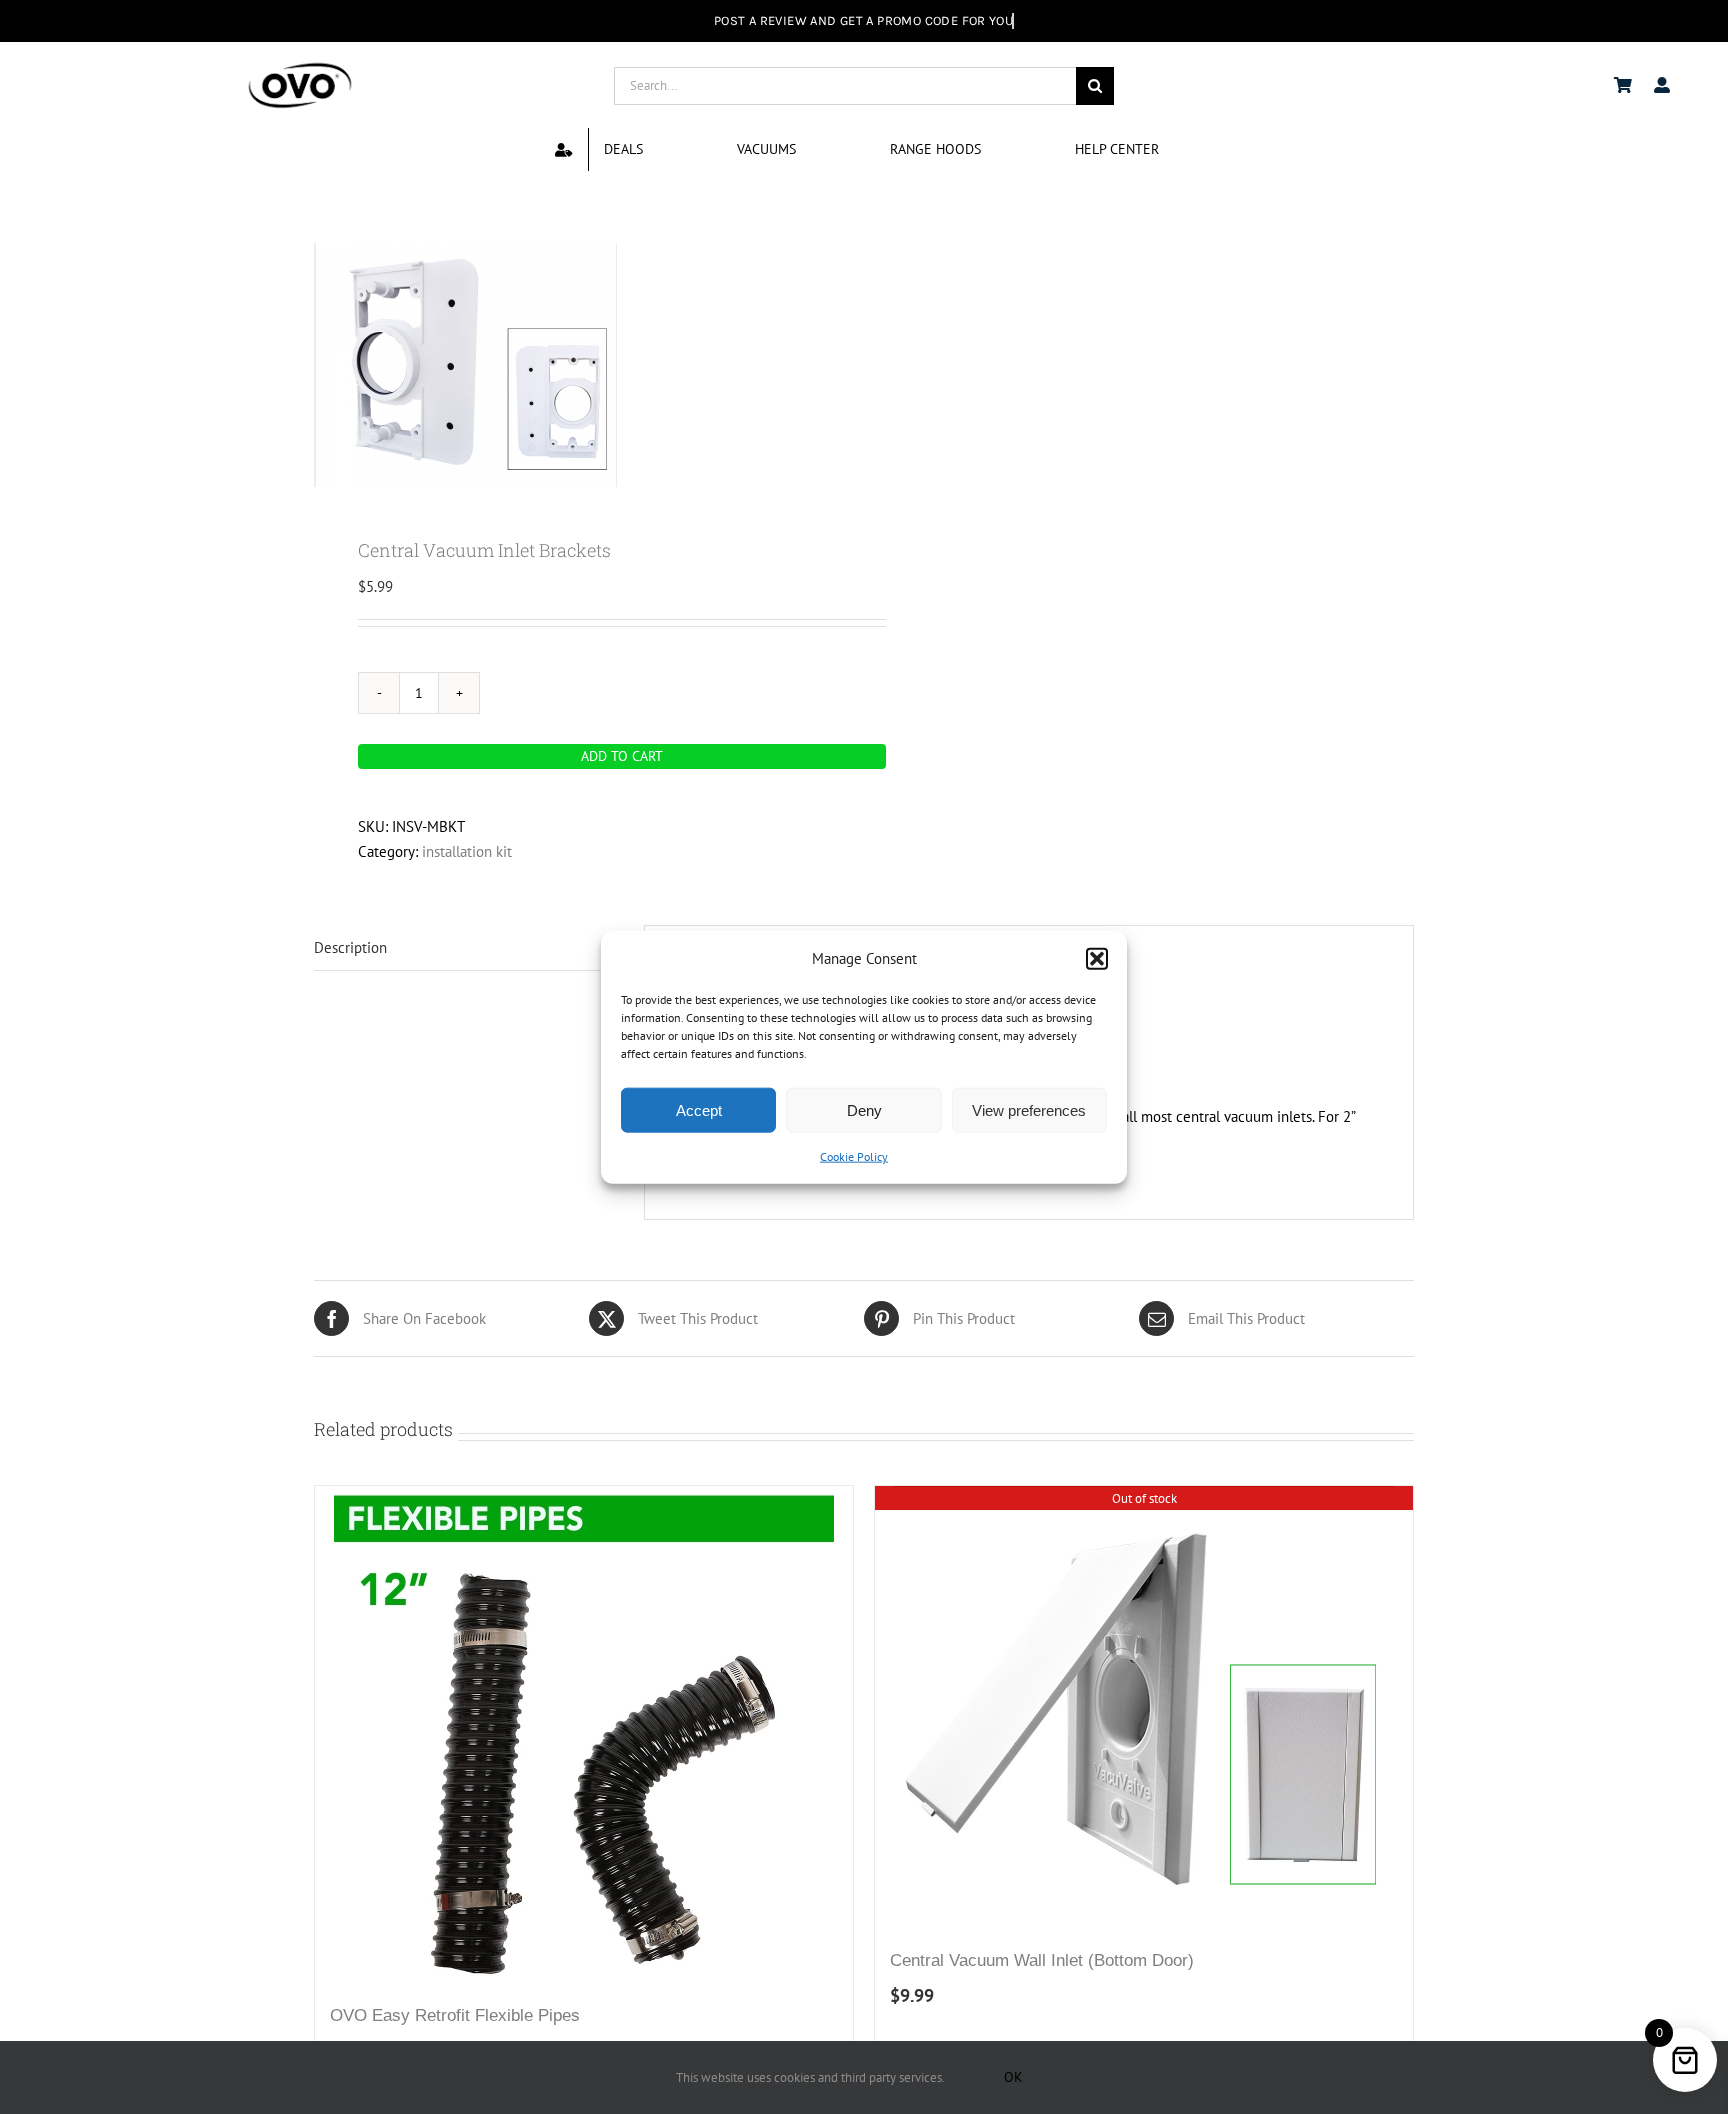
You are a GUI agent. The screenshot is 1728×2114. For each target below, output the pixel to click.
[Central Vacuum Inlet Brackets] (578, 365)
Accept (699, 1110)
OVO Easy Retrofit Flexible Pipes (455, 2015)
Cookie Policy (854, 1156)
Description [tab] (350, 947)
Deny (864, 1110)
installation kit (467, 851)
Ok (1013, 2077)
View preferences (1029, 1110)
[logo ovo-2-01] (300, 65)
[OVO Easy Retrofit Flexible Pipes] (584, 1736)
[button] (1097, 958)
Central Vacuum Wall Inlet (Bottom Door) (1042, 1960)
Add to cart (622, 756)
